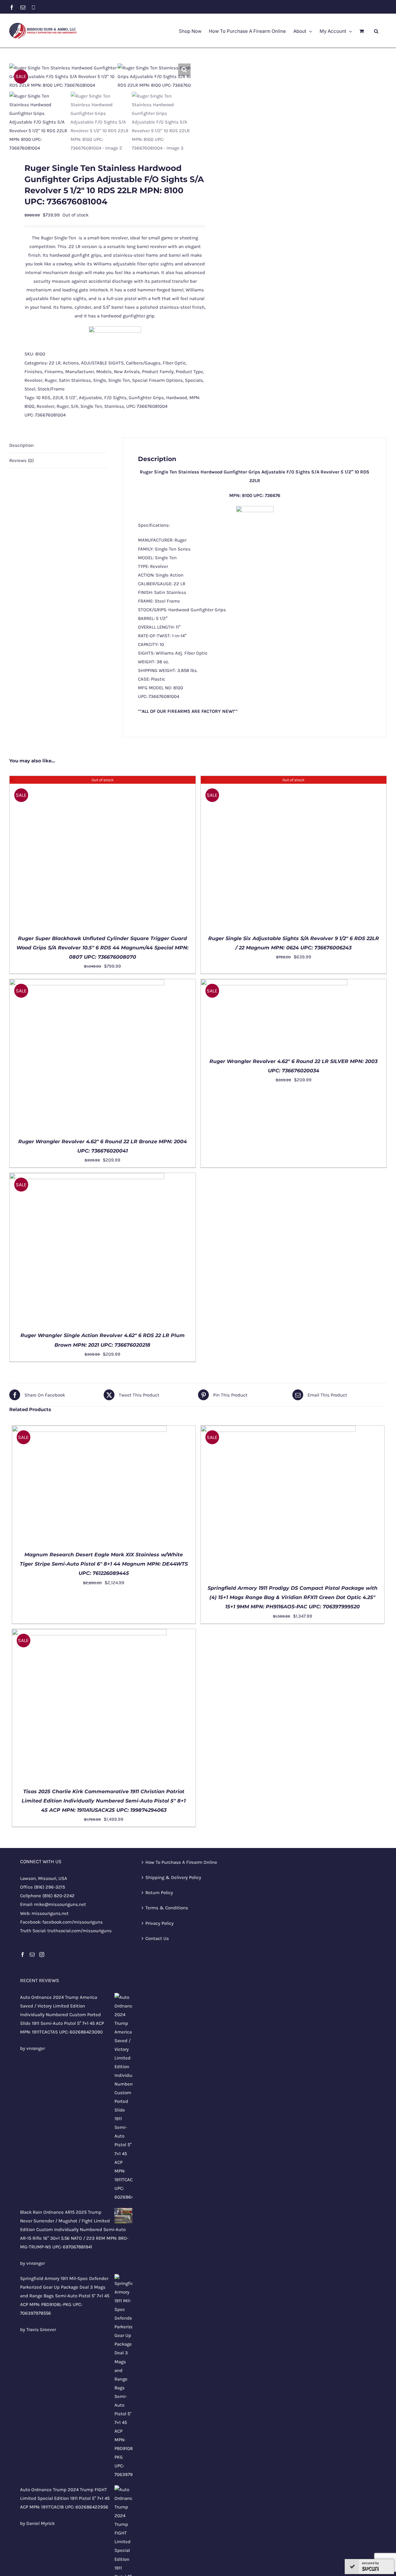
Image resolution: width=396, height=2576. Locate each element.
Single (100, 380)
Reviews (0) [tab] (22, 460)
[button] (184, 70)
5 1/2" (71, 398)
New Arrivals (127, 372)
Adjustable (90, 398)
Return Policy (159, 1893)
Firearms (54, 372)
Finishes (33, 372)
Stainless (114, 406)
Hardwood (177, 398)
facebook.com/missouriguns (73, 1922)
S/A (75, 406)
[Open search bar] (376, 31)
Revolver (33, 380)
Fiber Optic (174, 363)
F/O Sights (115, 398)
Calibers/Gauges (143, 363)
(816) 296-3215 (49, 1887)
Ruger (51, 380)
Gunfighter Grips (146, 398)
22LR (58, 398)
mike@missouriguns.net (60, 1904)
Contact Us (157, 1938)
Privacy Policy (159, 1923)
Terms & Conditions (167, 1908)
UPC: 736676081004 (147, 406)
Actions (71, 363)
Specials (194, 380)
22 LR (55, 363)
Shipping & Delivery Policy (173, 1877)
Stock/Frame (51, 389)
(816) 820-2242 (58, 1896)
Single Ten (119, 380)
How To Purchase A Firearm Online (181, 1862)
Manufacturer (80, 372)
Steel (30, 389)
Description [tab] (22, 445)
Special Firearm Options (157, 380)
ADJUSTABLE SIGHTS (102, 363)
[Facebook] (23, 1955)
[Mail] (32, 1955)
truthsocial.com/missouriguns (79, 1931)
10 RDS (43, 398)
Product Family (158, 372)
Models (104, 372)
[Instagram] (42, 1955)
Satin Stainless (75, 380)
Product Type (189, 372)
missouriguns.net (50, 1913)
